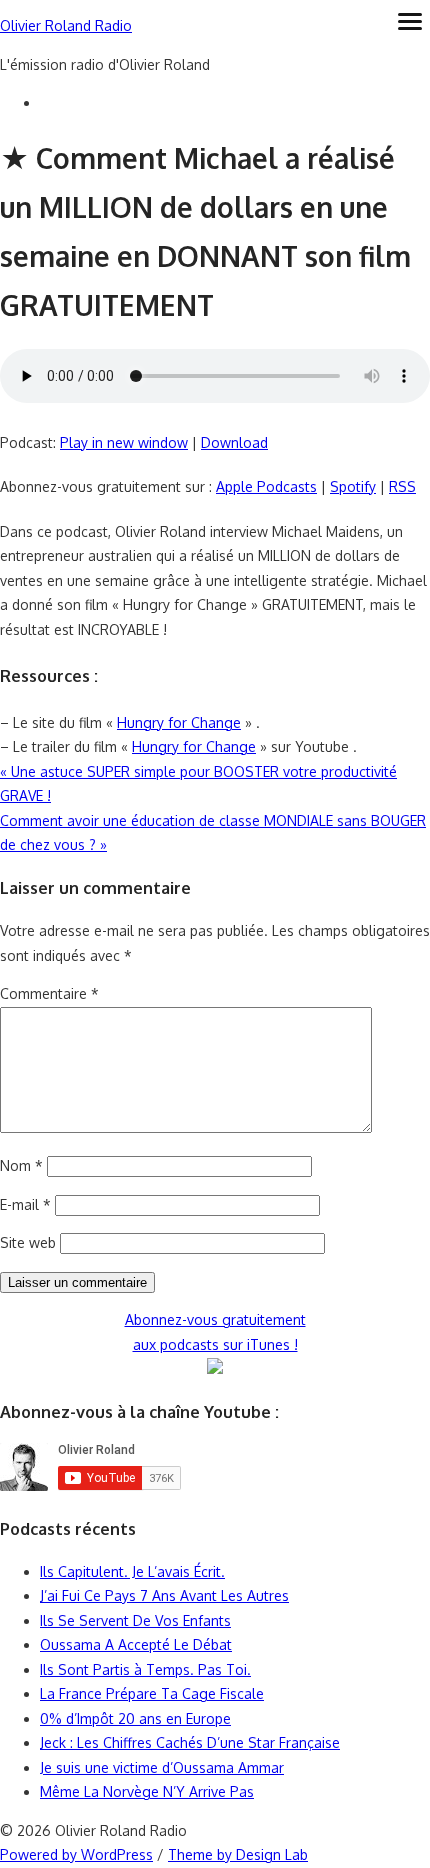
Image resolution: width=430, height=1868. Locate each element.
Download (234, 442)
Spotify (353, 486)
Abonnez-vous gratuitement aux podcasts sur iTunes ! (215, 1332)
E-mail (25, 1204)
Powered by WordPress (76, 1854)
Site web (28, 1242)
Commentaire (49, 993)
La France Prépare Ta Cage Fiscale (152, 1693)
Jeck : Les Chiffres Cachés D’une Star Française (190, 1742)
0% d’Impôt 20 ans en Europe (135, 1718)
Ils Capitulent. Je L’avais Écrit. (132, 1571)
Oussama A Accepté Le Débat (136, 1644)
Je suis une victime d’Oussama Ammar (162, 1767)
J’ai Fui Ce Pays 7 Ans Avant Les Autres (164, 1595)
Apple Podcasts (266, 486)
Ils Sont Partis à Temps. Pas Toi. (145, 1669)
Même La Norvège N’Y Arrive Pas (147, 1791)
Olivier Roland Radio (66, 25)
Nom (21, 1165)
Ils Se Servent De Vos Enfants (135, 1620)
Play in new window (124, 442)
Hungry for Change (179, 722)
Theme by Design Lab (238, 1854)
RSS (402, 486)
